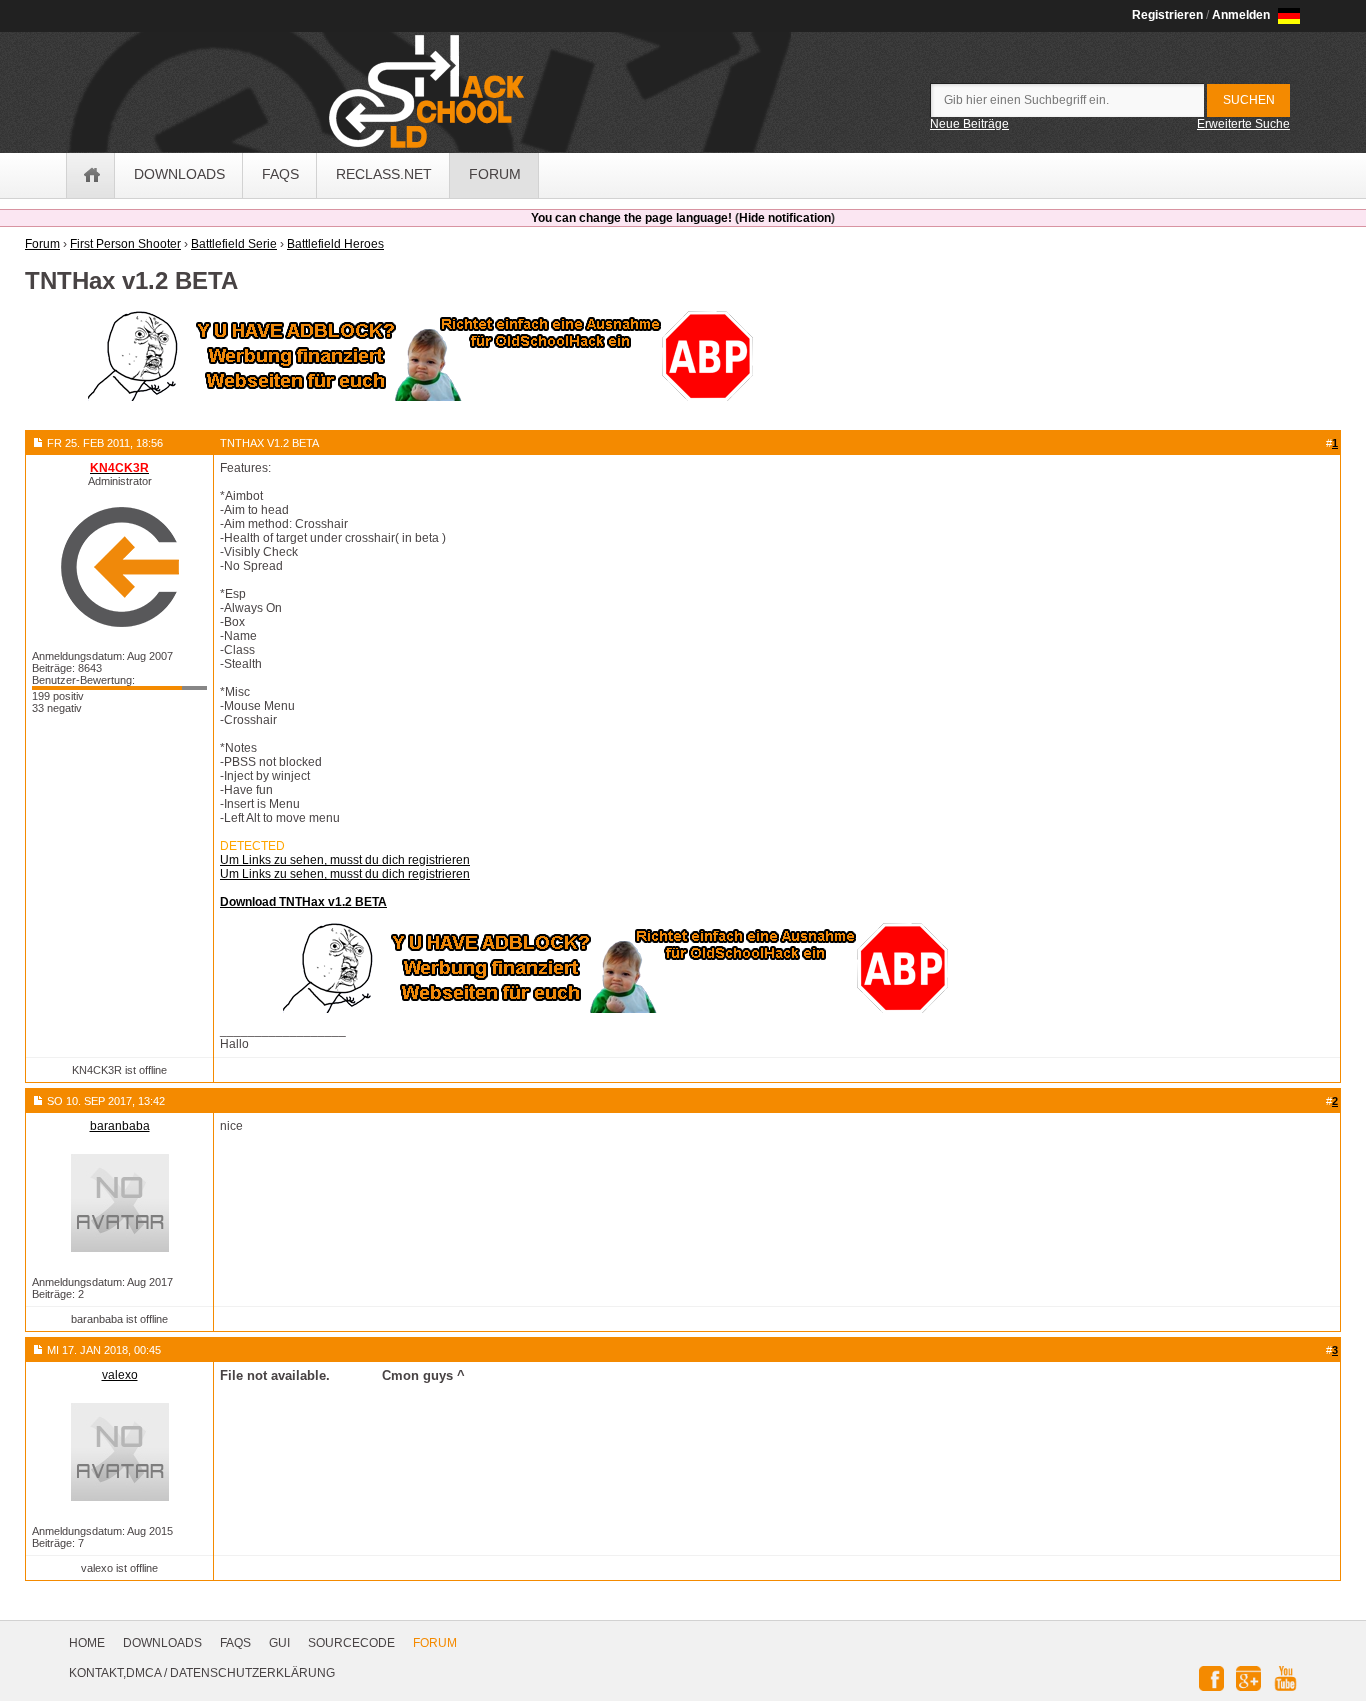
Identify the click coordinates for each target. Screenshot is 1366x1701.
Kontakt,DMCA (115, 1673)
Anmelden (1241, 15)
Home (87, 1643)
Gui (279, 1643)
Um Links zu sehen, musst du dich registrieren (345, 860)
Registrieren (1167, 15)
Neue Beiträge (969, 124)
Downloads (162, 1643)
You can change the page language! (631, 218)
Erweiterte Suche (1243, 124)
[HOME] (91, 175)
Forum (435, 1643)
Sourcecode (351, 1643)
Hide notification (785, 218)
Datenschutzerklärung (252, 1673)
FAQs (235, 1643)
